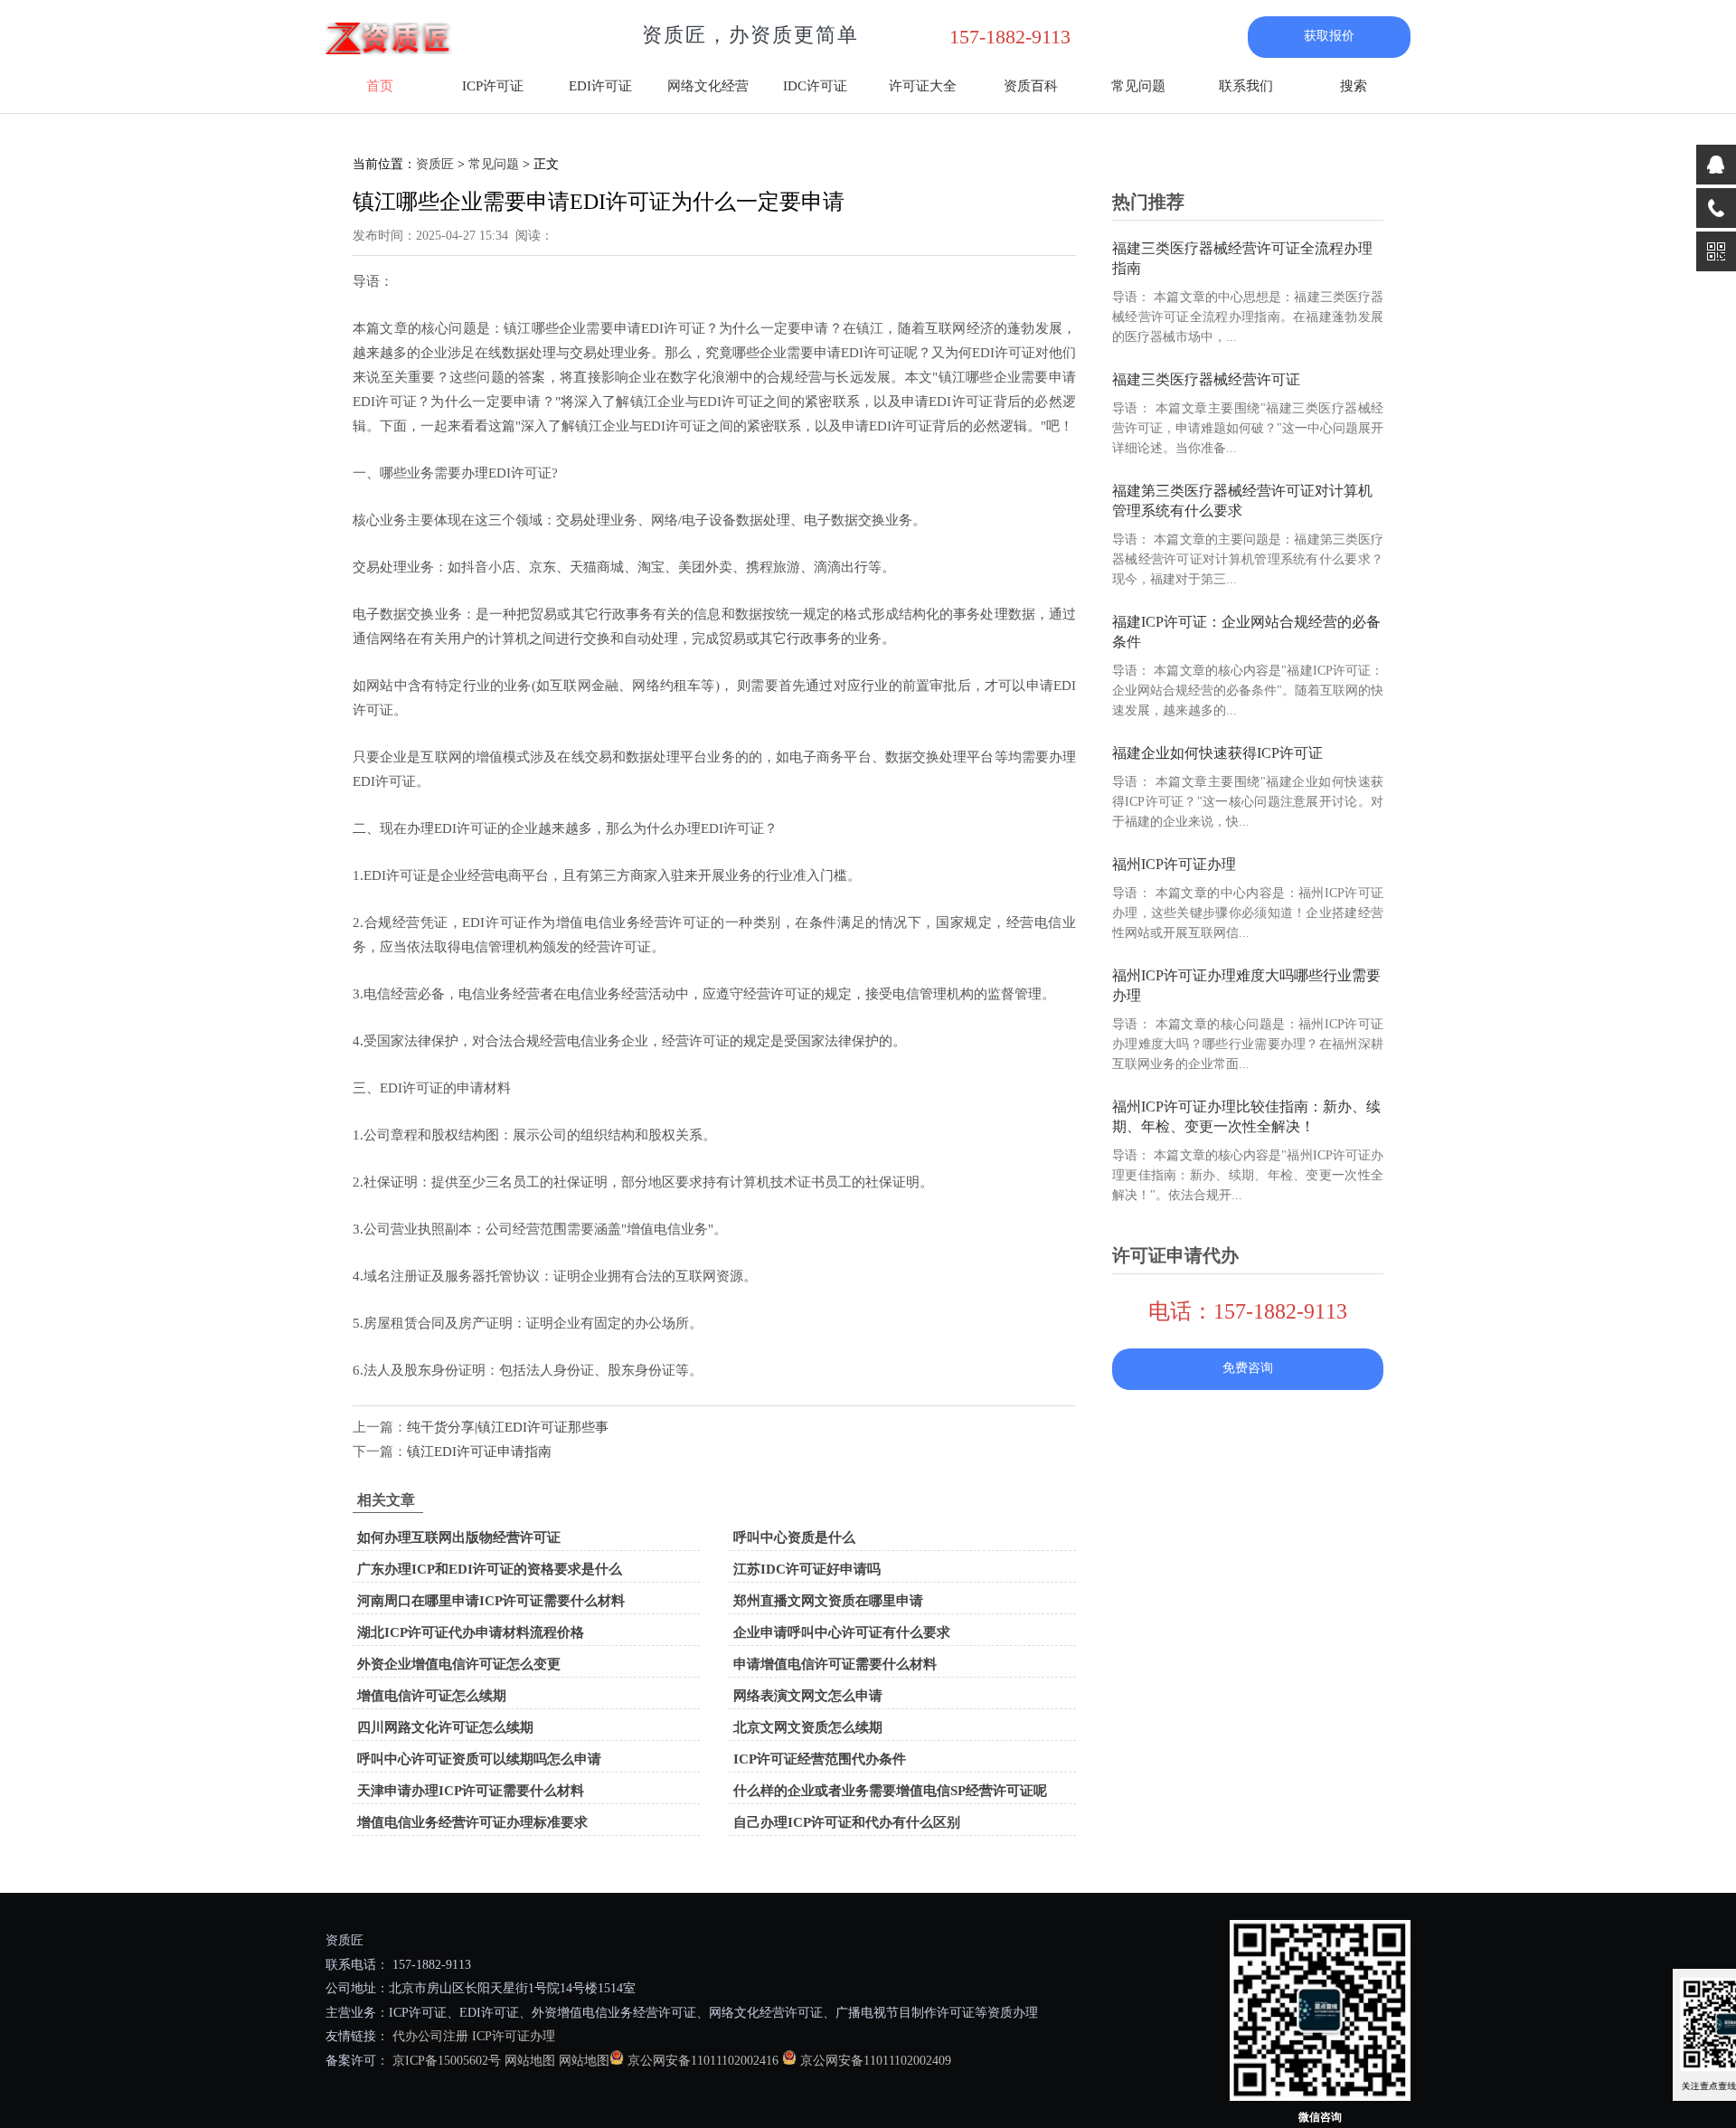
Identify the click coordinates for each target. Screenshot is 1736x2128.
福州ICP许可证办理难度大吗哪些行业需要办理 (1246, 985)
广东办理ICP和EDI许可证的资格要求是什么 (490, 1569)
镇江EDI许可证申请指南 (479, 1452)
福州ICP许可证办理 (1174, 864)
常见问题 (1138, 86)
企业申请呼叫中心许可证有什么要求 (842, 1632)
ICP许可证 (493, 86)
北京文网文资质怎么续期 (808, 1727)
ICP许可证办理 (514, 2036)
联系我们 (1246, 86)
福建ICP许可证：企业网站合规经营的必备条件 (1246, 632)
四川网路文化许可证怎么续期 (445, 1727)
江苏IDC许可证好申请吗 (807, 1569)
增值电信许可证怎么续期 (432, 1696)
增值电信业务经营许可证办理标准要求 (472, 1822)
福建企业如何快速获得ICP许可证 (1217, 753)
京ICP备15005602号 (445, 2061)
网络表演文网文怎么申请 (808, 1696)
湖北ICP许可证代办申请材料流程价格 (471, 1632)
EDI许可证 (600, 86)
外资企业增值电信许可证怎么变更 (459, 1664)
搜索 (1354, 86)
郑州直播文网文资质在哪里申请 (828, 1601)
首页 (380, 86)
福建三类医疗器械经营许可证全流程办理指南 (1242, 258)
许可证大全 (923, 86)
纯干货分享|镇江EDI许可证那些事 (508, 1427)
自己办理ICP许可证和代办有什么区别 (847, 1822)
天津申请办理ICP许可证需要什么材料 (471, 1791)
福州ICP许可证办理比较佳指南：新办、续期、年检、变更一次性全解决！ (1246, 1116)
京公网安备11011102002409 (876, 2061)
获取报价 (1329, 36)
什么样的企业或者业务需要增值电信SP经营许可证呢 (890, 1791)
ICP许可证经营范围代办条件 (820, 1759)
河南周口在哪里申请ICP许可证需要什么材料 (491, 1601)
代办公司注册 (430, 2036)
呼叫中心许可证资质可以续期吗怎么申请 (479, 1759)
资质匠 (435, 164)
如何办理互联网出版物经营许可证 (459, 1537)
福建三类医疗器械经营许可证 (1206, 379)
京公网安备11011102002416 (703, 2061)
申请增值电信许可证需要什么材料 (835, 1664)
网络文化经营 (708, 86)
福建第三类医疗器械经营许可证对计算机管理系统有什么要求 (1242, 501)
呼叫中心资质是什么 (794, 1537)
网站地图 (530, 2061)
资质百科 (1031, 86)
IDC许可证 (815, 86)
